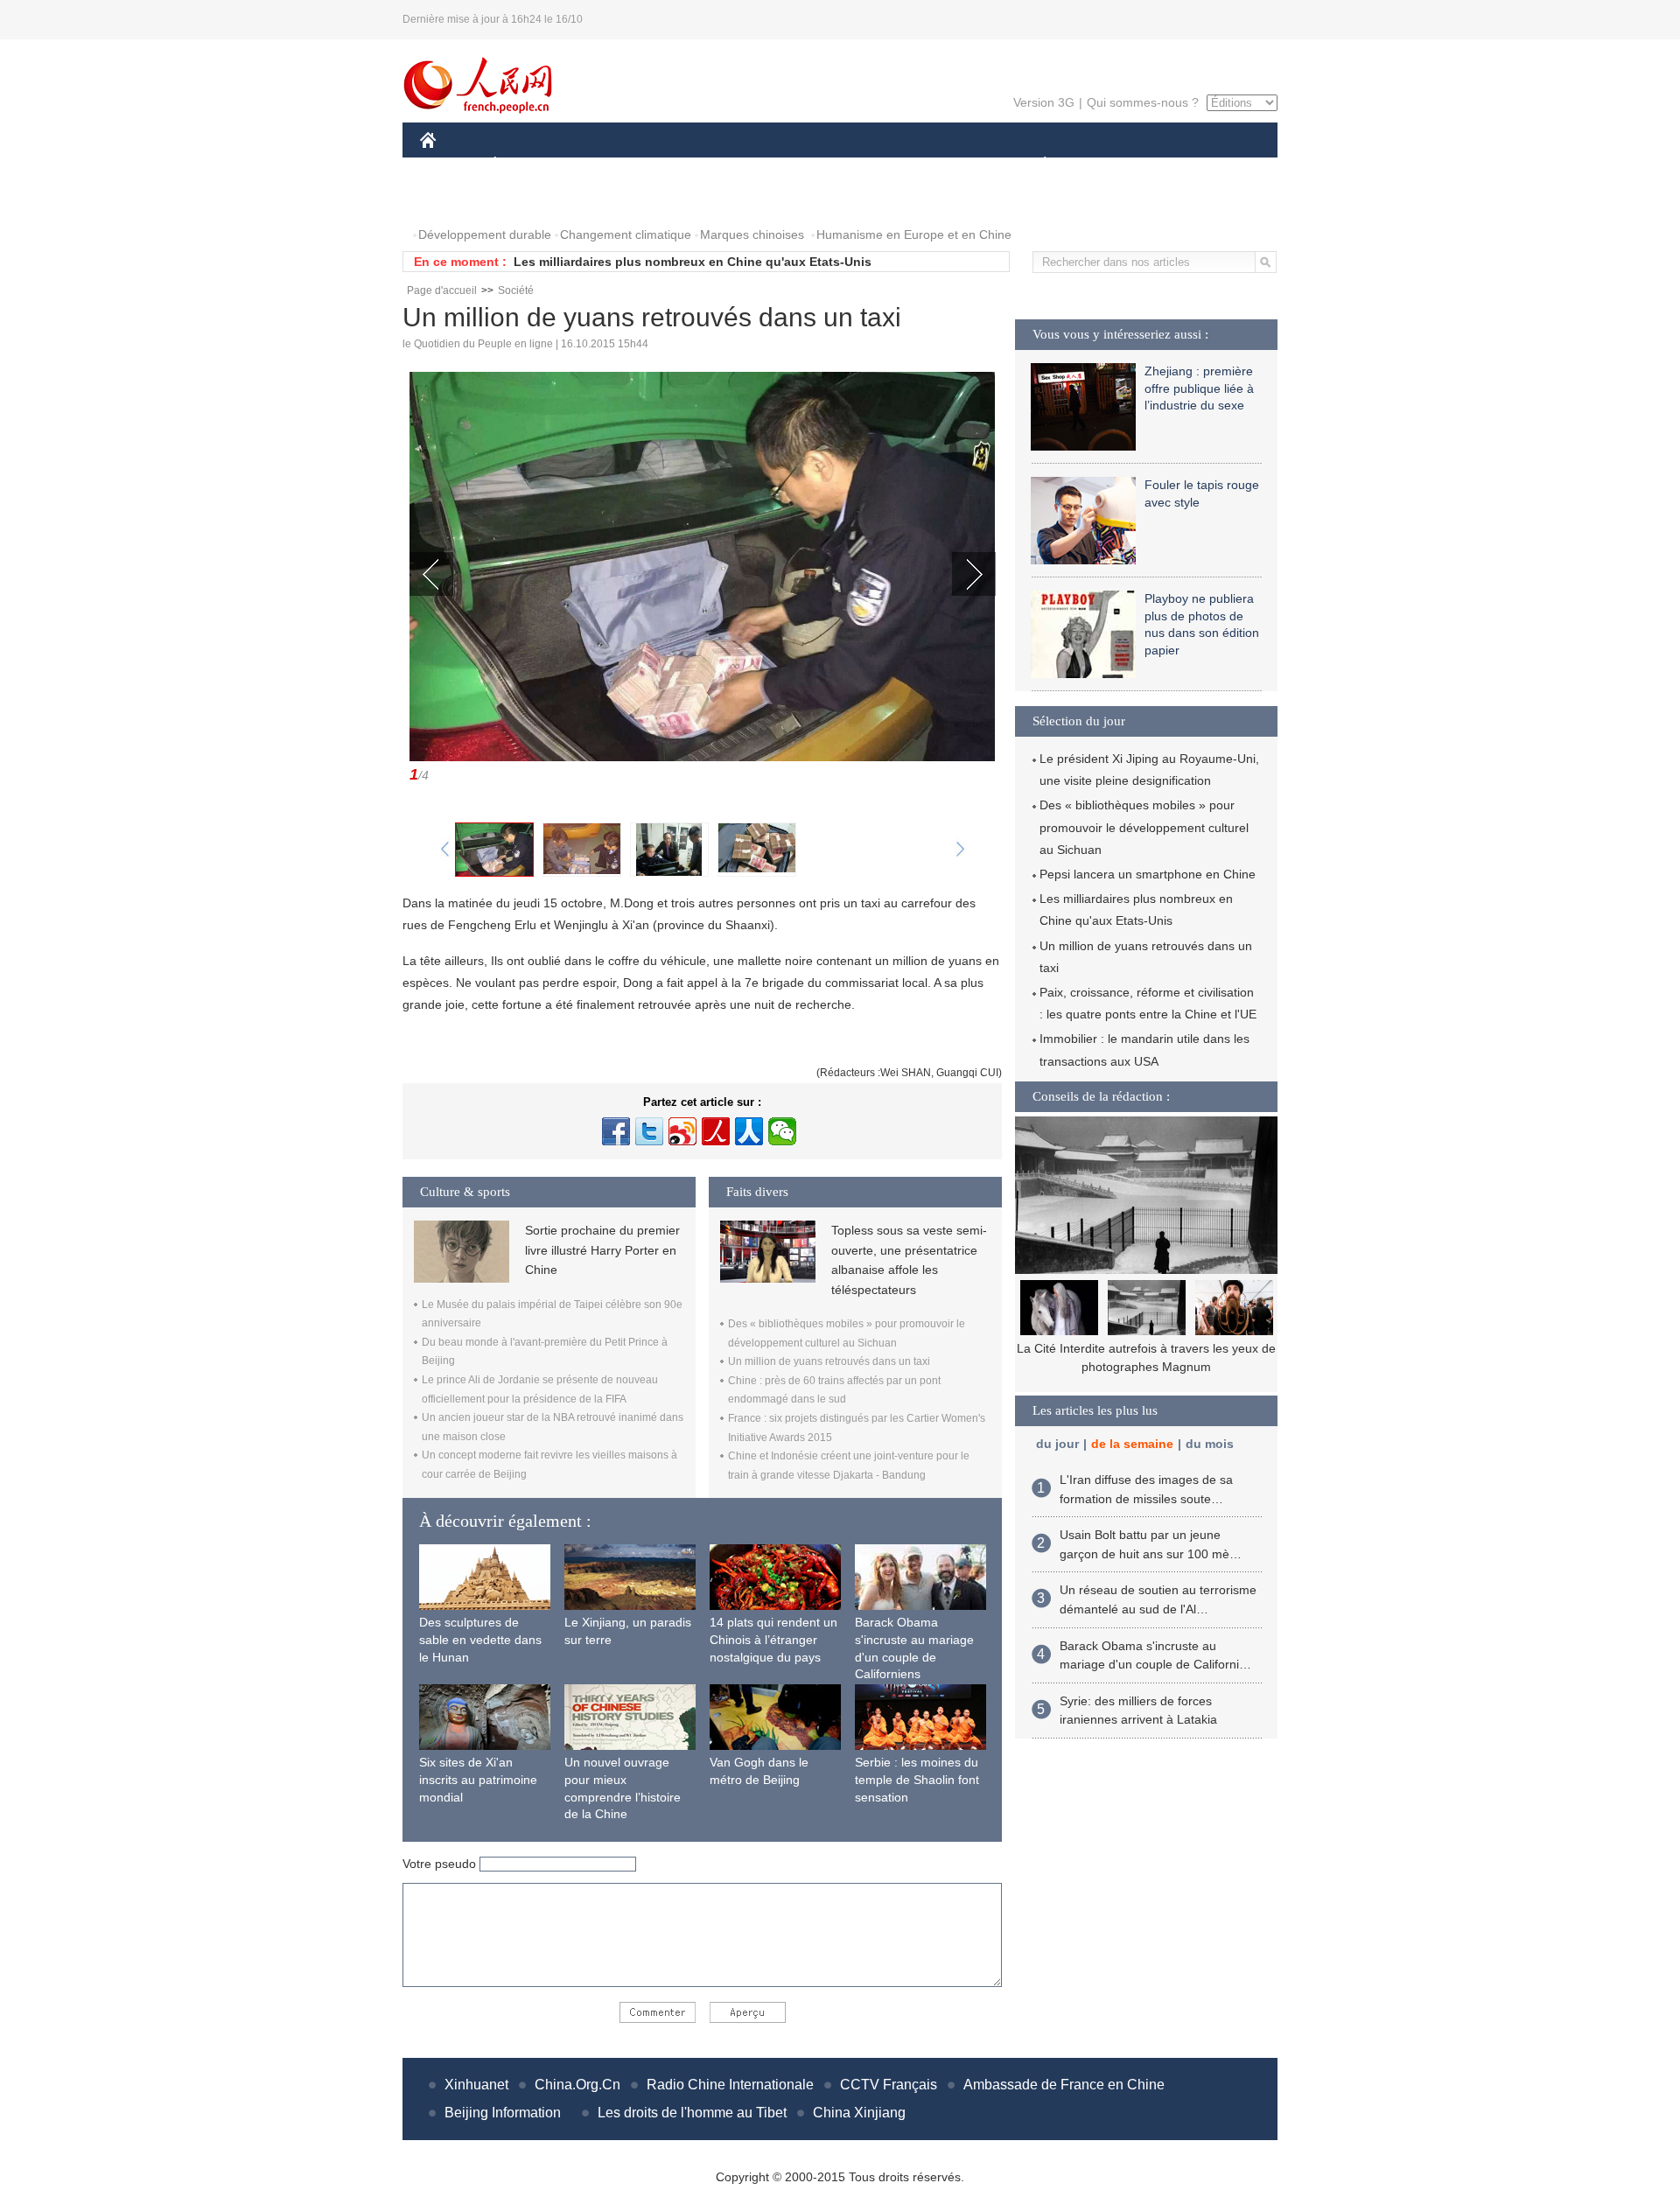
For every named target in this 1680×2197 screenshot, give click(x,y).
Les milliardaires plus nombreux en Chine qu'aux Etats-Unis (693, 262)
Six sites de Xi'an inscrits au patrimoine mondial (478, 1779)
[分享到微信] (782, 1131)
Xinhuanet (476, 2085)
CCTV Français (889, 2085)
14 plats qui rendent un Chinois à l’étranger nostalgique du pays (773, 1639)
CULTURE (842, 165)
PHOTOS (457, 200)
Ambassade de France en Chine (1064, 2085)
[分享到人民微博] (716, 1131)
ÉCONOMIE (528, 165)
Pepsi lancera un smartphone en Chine (1148, 874)
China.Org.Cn (577, 2085)
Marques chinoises (752, 234)
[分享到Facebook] (616, 1131)
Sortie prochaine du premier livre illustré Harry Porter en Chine (602, 1250)
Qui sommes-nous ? (1143, 102)
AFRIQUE (684, 165)
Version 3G (1044, 102)
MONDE (609, 165)
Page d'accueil (442, 290)
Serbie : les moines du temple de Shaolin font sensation (917, 1779)
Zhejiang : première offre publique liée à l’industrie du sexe (1199, 388)
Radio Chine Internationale (730, 2085)
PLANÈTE (1036, 165)
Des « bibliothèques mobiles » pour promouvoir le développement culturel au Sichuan (1144, 827)
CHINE (451, 165)
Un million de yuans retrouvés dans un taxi (829, 1361)
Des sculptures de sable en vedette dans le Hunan (480, 1639)
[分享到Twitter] (649, 1131)
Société (516, 290)
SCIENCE (762, 165)
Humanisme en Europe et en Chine (914, 234)
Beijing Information (503, 2113)
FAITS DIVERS (939, 165)
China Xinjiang (859, 2113)
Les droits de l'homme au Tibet (692, 2113)
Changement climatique (626, 234)
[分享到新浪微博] (682, 1131)
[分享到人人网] (749, 1131)
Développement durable (485, 234)
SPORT (1107, 165)
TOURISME (1183, 165)
